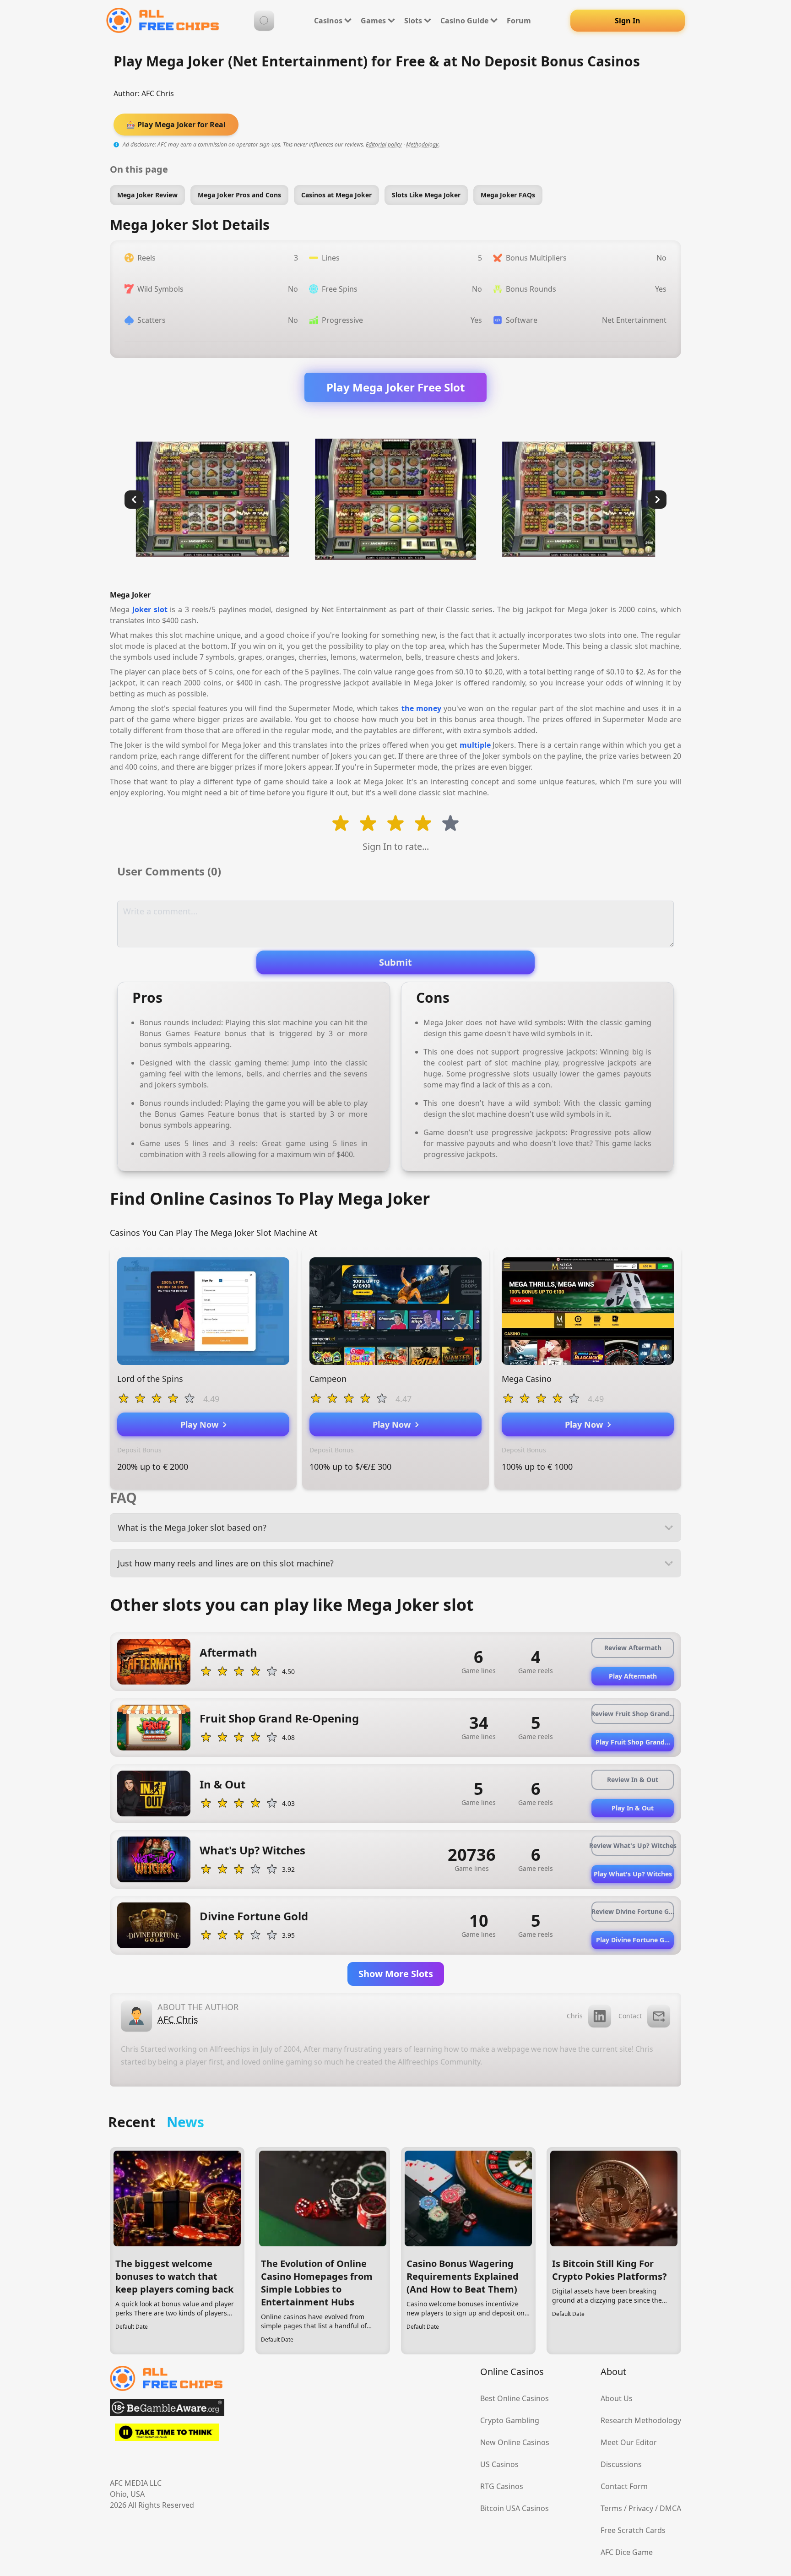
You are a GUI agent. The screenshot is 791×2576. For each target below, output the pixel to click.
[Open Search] (264, 21)
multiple (475, 745)
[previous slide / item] (134, 500)
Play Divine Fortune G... (633, 1940)
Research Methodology (641, 2420)
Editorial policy (384, 144)
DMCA (670, 2508)
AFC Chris (158, 93)
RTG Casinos (502, 2486)
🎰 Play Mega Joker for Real (176, 125)
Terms (611, 2508)
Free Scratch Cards (633, 2530)
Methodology (422, 144)
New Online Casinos (515, 2442)
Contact (630, 2016)
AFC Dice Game (627, 2552)
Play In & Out (633, 1808)
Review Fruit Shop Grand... (633, 1714)
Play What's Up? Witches (633, 1874)
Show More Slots (396, 1974)
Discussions (621, 2464)
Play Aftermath (633, 1676)
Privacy (641, 2508)
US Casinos (499, 2464)
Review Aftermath (633, 1648)
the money (421, 708)
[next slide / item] (657, 500)
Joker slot (150, 609)
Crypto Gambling (510, 2420)
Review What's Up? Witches (633, 1845)
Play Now (202, 1424)
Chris (575, 2016)
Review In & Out (633, 1780)
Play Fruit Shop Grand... (633, 1742)
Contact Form (624, 2486)
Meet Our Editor (629, 2442)
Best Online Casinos (515, 2398)
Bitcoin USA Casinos (515, 2508)
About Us (617, 2398)
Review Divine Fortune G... (633, 1911)
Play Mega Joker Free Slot (395, 387)
